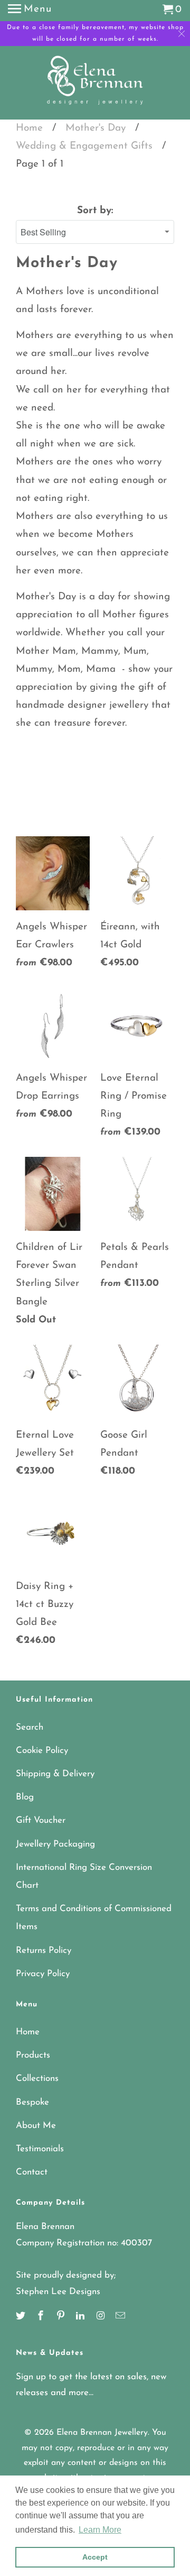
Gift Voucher (41, 1820)
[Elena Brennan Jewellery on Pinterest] (62, 2317)
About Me (36, 2126)
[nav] (30, 11)
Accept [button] (95, 2557)
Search (30, 1727)
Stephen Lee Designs (58, 2292)
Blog (25, 1797)
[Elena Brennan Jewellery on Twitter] (22, 2317)
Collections (37, 2079)
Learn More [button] (100, 2530)
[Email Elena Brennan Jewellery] (121, 2317)
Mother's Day (96, 128)
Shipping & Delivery (55, 1774)
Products (33, 2055)
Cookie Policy (42, 1751)
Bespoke (32, 2102)
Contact (32, 2172)
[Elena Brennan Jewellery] (95, 84)
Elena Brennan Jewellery (102, 2433)
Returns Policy (44, 1951)
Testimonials (40, 2149)
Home (29, 128)
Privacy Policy (43, 1974)
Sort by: (95, 211)
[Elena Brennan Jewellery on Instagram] (101, 2317)
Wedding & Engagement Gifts (84, 146)
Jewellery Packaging (55, 1844)
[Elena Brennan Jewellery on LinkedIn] (81, 2317)
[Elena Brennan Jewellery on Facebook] (42, 2317)
